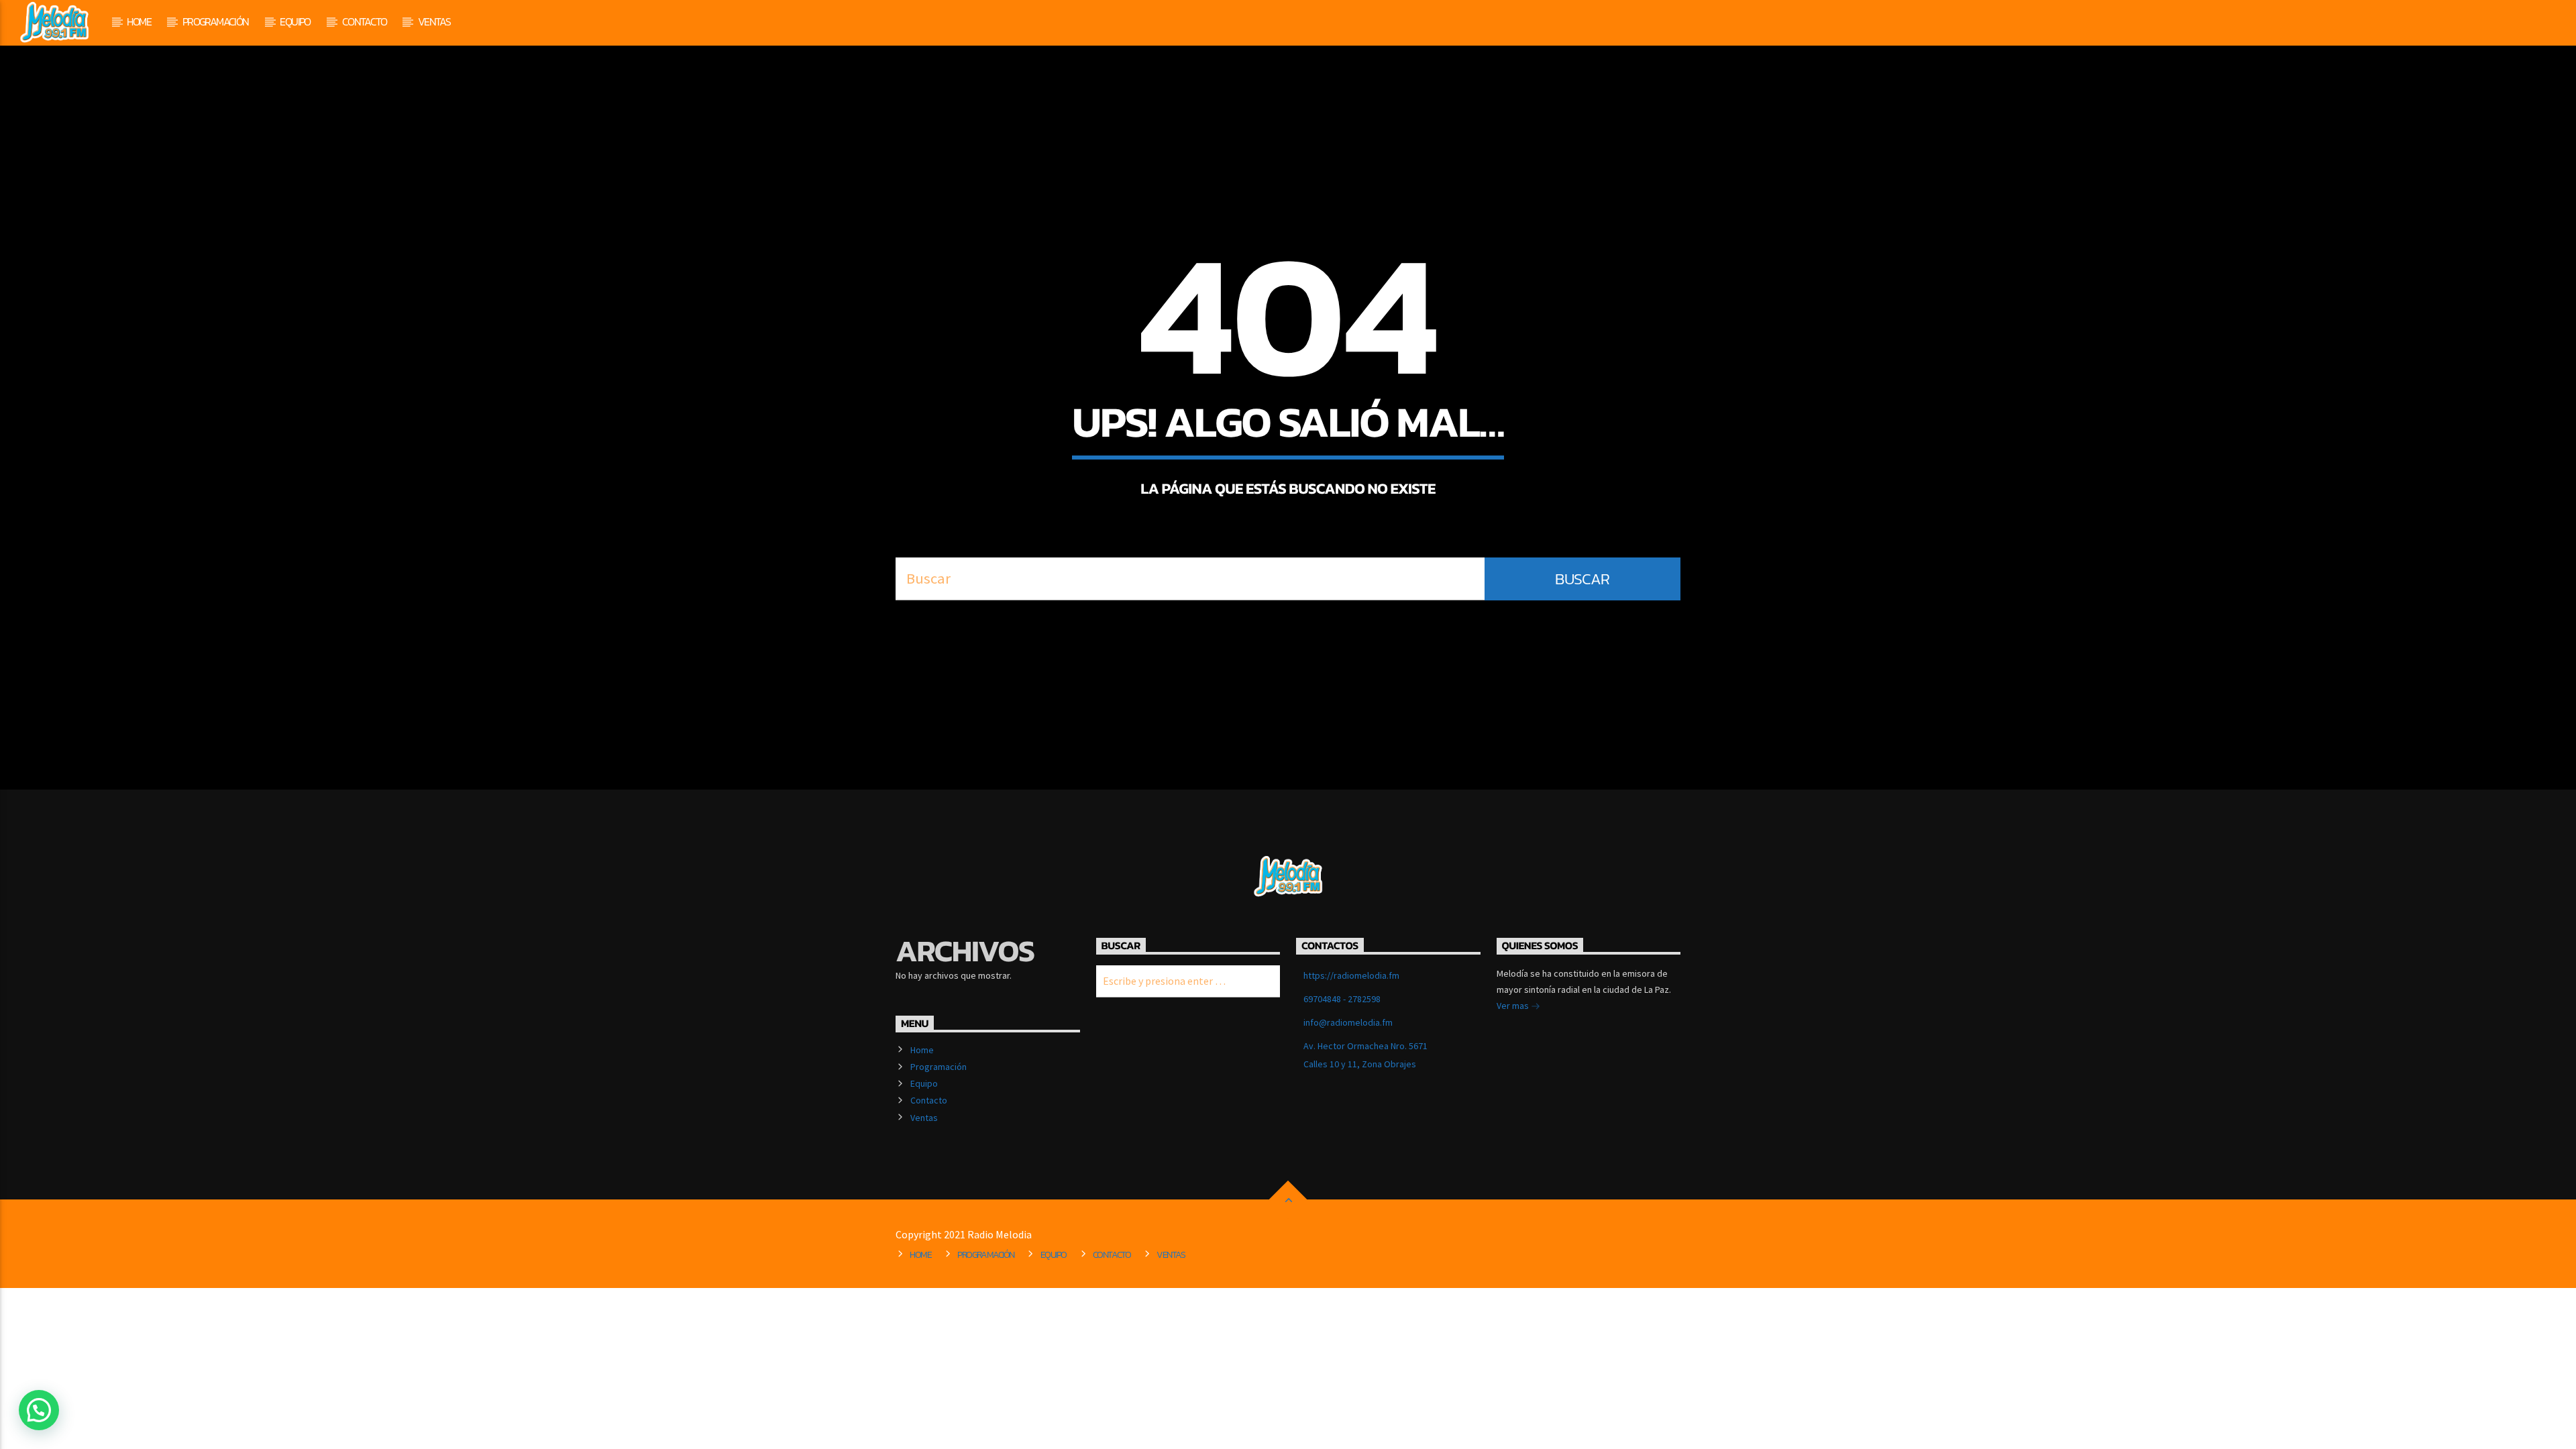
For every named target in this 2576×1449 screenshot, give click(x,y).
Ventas (434, 21)
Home (139, 21)
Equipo (295, 21)
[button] (39, 1410)
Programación (216, 21)
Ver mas (1514, 1006)
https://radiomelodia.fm (1351, 975)
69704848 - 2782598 (1342, 999)
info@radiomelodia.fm (1348, 1022)
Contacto (364, 21)
